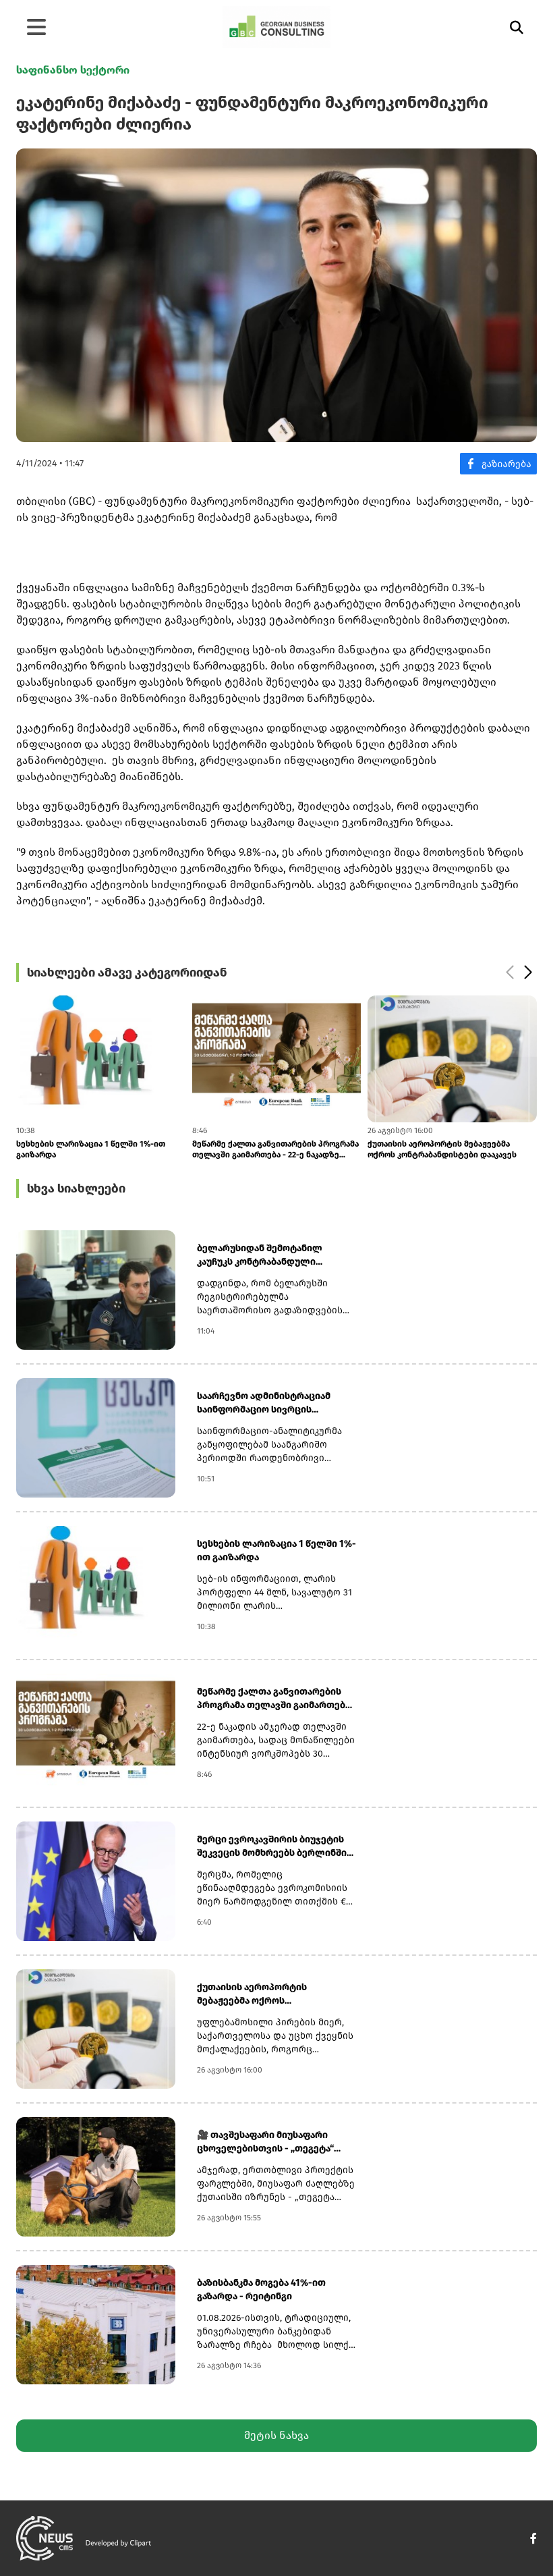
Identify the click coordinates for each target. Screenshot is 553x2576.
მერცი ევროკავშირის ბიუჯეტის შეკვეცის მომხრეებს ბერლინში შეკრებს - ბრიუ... (272, 1847)
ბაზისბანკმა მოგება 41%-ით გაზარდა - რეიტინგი (445, 1149)
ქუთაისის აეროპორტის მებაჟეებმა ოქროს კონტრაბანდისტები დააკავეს (267, 1149)
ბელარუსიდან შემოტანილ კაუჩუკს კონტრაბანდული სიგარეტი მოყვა (260, 1256)
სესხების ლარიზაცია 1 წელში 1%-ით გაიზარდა (276, 1551)
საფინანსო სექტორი (73, 70)
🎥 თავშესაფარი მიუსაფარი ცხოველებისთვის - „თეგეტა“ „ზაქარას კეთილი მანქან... (265, 2142)
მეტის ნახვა (276, 2435)
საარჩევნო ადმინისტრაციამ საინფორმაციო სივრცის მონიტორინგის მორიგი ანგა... (266, 1403)
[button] (510, 972)
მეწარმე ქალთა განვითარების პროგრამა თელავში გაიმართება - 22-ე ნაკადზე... (99, 1149)
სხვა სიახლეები (76, 1188)
